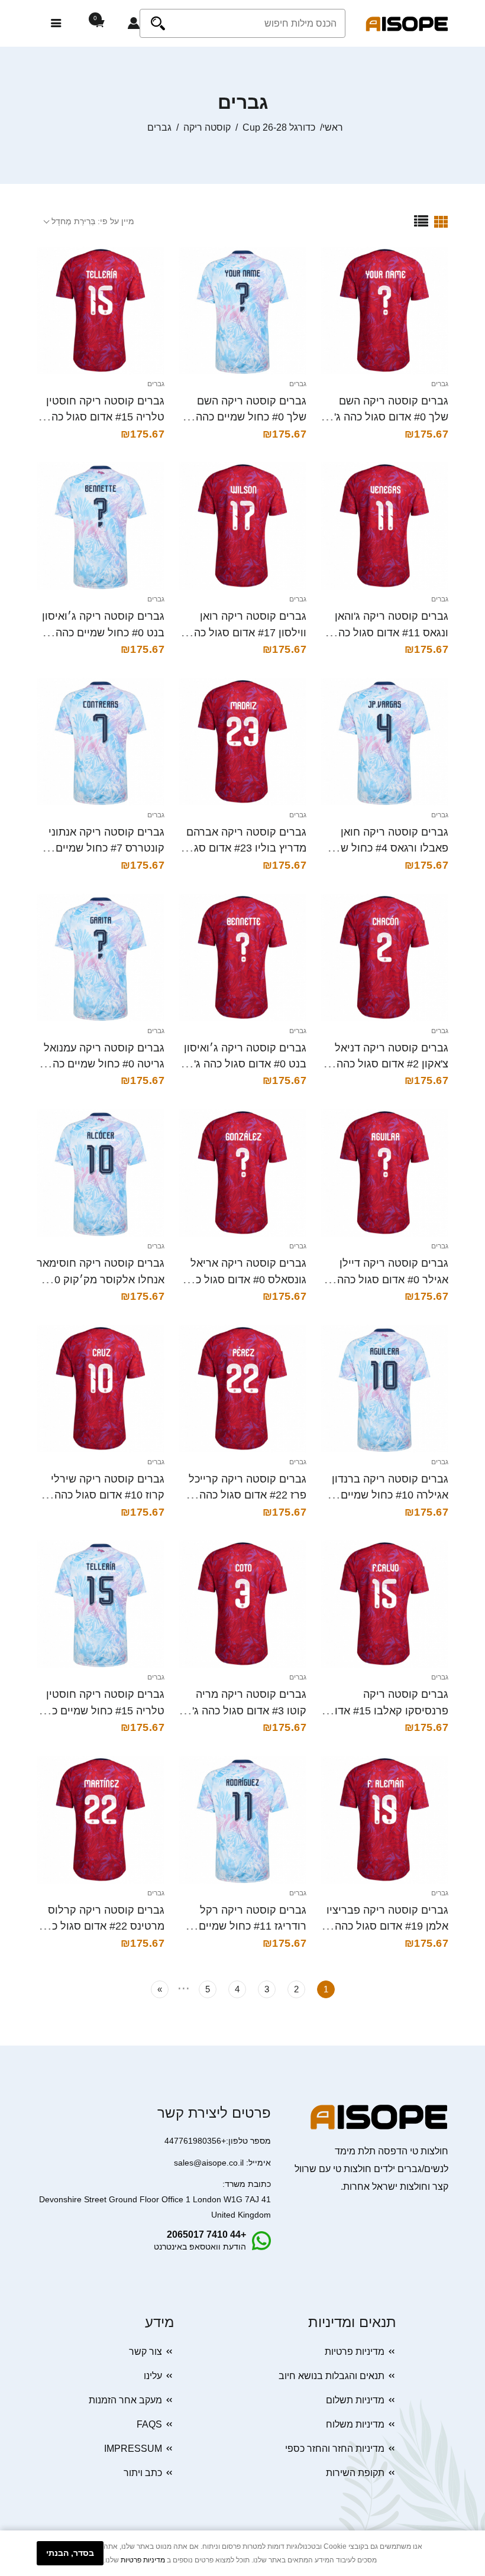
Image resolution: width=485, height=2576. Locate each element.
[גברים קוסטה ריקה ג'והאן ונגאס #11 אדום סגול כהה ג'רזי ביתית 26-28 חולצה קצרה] (384, 526)
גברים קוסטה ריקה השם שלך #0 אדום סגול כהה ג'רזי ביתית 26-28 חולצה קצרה (385, 417)
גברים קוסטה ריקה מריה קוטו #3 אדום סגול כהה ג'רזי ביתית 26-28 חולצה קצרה (243, 1711)
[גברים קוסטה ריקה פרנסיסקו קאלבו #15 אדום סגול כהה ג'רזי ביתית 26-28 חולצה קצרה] (384, 1604)
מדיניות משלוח (355, 2424)
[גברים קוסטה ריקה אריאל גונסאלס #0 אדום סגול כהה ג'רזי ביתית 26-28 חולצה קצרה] (242, 1173)
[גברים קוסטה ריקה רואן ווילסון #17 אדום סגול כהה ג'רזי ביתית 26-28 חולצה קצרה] (242, 526)
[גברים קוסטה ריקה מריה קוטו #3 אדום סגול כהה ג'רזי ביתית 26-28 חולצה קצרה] (242, 1604)
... (184, 1986)
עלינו (153, 2376)
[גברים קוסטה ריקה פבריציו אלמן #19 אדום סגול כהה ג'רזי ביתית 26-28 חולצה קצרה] (384, 1820)
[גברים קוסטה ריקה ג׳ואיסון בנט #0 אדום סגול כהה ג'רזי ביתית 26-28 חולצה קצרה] (242, 957)
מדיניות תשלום (355, 2400)
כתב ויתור (143, 2473)
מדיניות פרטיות (355, 2352)
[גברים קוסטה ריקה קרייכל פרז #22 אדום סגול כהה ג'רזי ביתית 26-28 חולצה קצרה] (242, 1389)
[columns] (441, 221)
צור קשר (145, 2352)
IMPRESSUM (133, 2449)
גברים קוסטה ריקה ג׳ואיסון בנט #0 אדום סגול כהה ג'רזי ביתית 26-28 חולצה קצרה (244, 1064)
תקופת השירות (355, 2473)
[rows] (421, 221)
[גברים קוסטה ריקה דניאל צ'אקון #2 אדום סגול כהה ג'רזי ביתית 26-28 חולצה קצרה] (384, 957)
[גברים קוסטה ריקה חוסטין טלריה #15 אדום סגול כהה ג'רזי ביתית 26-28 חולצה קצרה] (101, 310)
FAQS (149, 2424)
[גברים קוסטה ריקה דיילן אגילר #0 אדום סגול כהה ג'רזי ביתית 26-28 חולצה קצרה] (384, 1173)
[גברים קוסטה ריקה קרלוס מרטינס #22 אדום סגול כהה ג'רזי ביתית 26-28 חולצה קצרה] (101, 1820)
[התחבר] (134, 24)
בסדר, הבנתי (70, 2553)
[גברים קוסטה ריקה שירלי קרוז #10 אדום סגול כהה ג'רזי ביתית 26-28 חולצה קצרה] (101, 1389)
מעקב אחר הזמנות (125, 2400)
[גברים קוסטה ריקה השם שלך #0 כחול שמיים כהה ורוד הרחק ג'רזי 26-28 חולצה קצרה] (242, 310)
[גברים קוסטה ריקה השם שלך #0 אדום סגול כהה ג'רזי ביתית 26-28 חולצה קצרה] (384, 310)
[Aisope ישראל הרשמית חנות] (407, 23)
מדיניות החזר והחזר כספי (335, 2449)
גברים (440, 384)
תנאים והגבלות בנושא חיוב (332, 2376)
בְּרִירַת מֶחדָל (73, 221)
